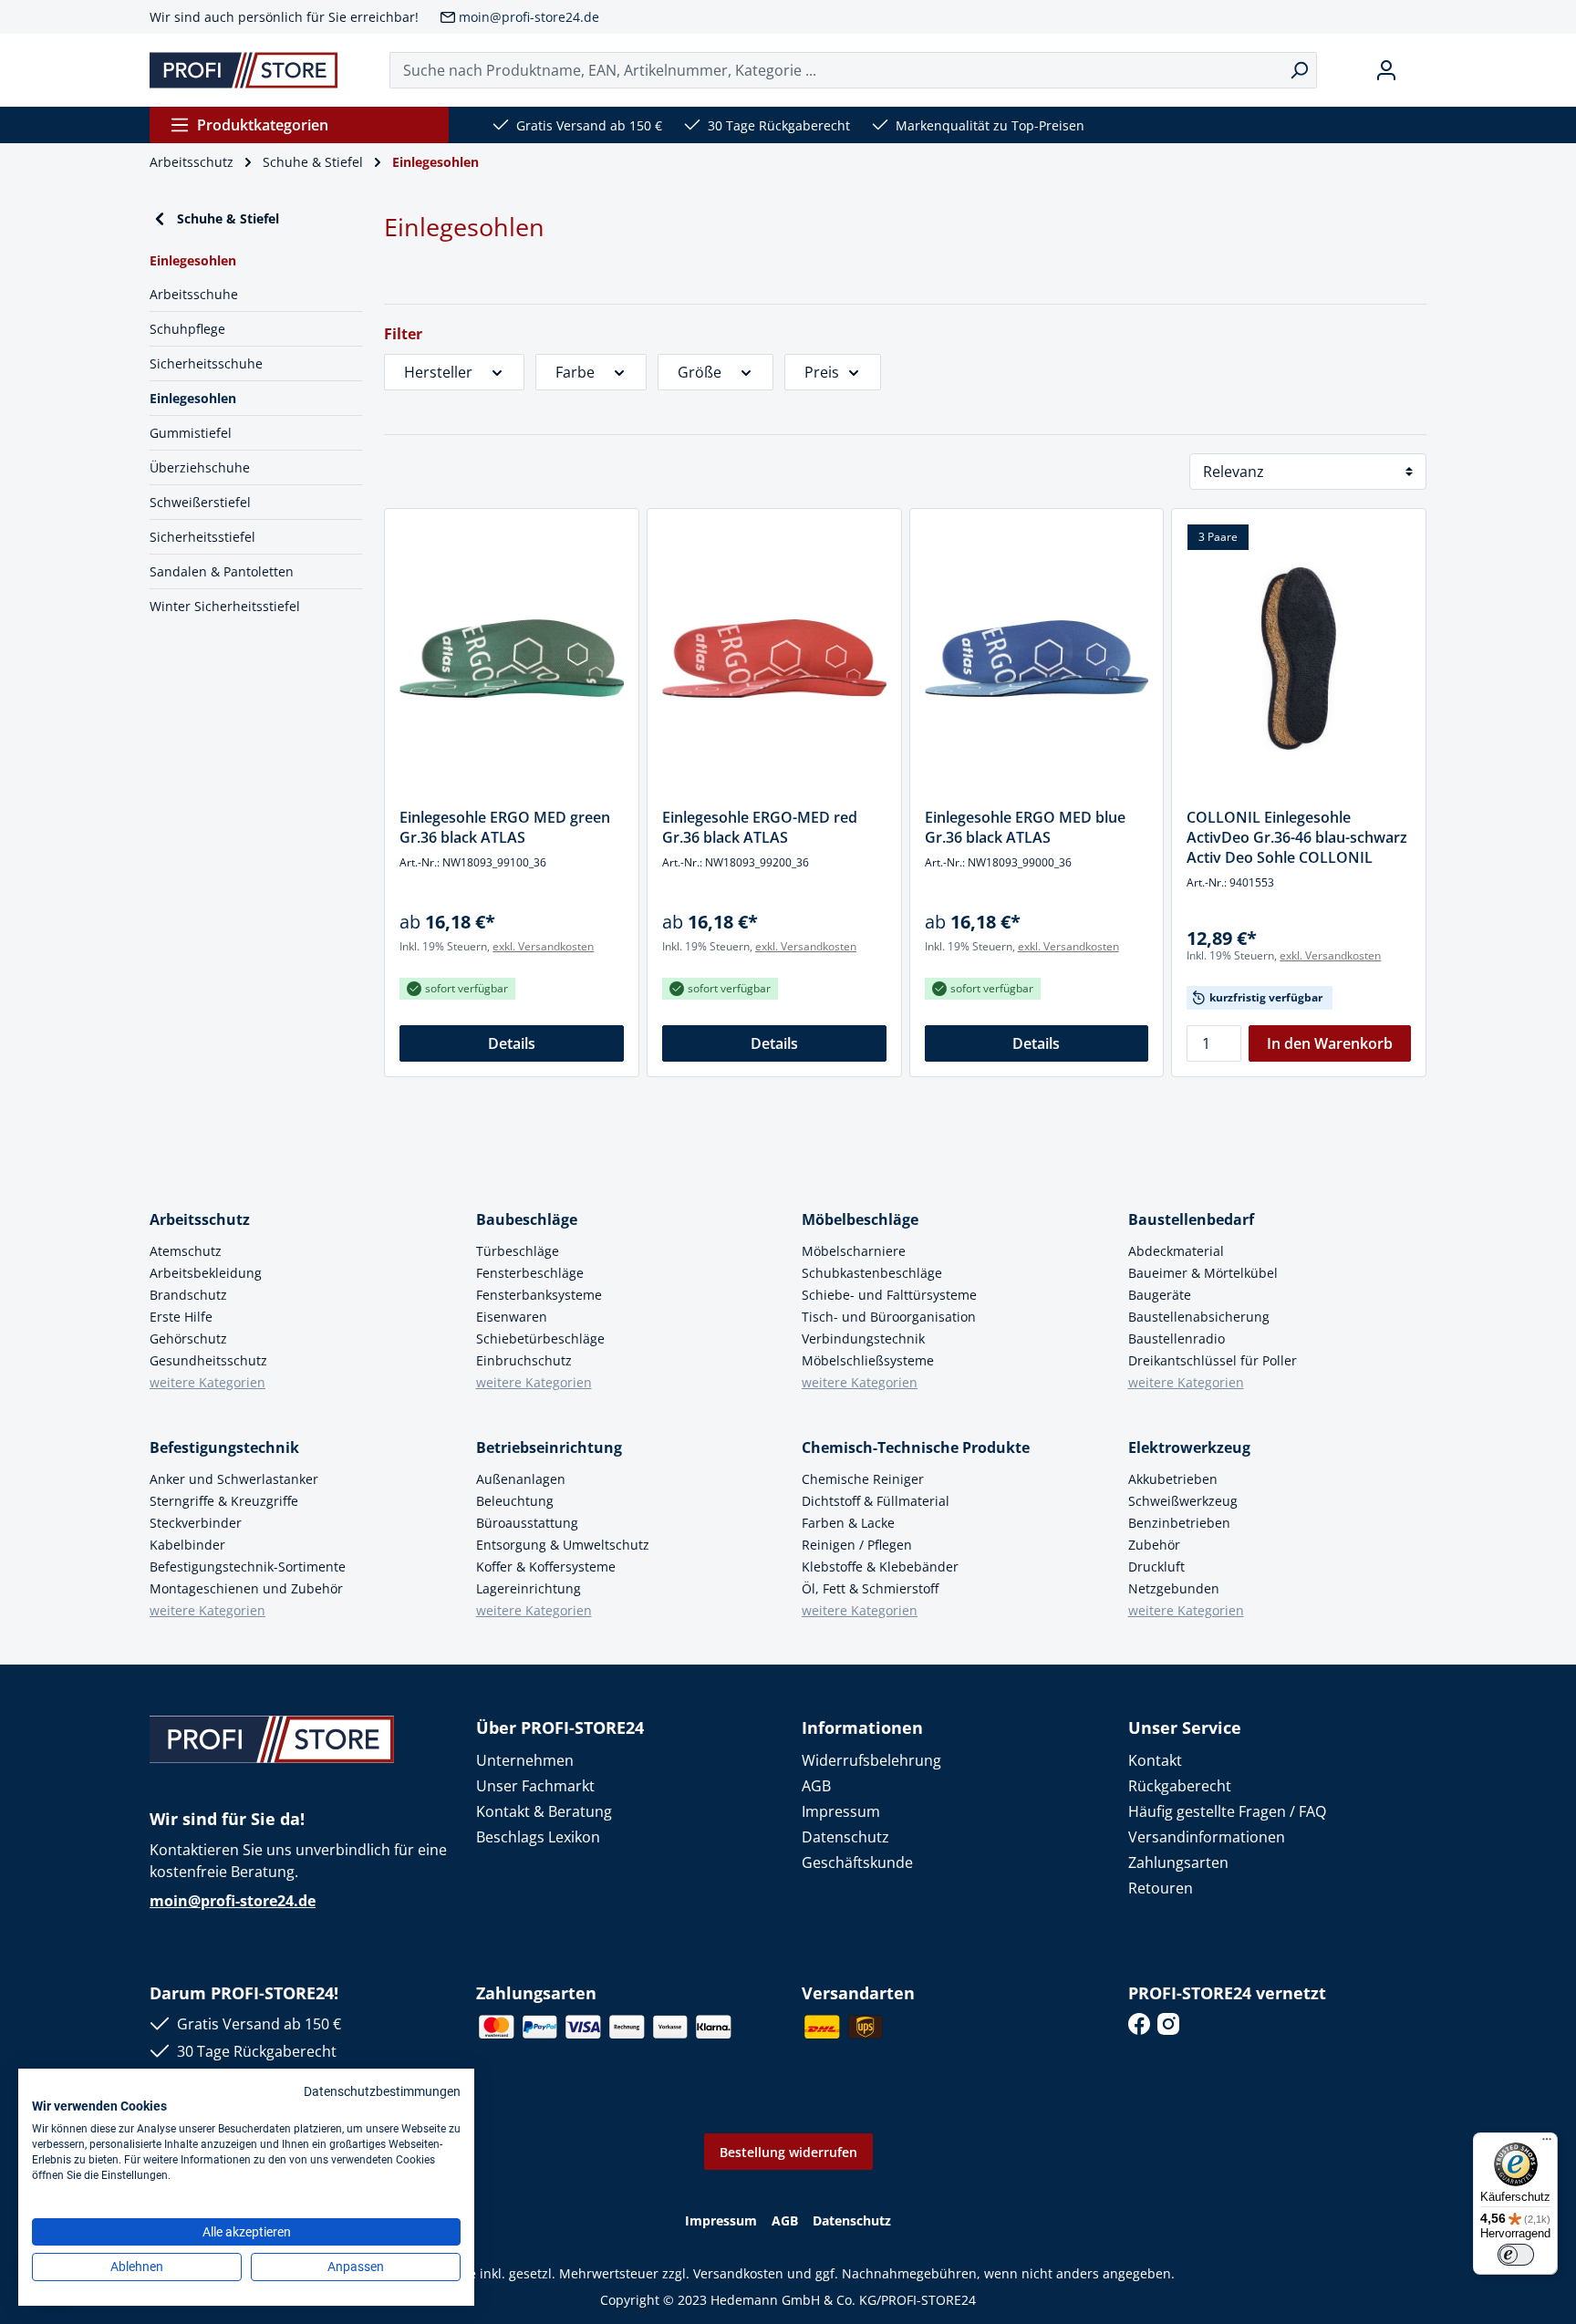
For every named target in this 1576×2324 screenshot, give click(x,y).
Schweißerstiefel (200, 502)
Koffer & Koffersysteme (546, 1567)
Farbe (575, 372)
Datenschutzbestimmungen (382, 2091)
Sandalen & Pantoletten (222, 571)
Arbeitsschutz (200, 1219)
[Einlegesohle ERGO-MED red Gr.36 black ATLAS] (774, 659)
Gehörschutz (188, 1338)
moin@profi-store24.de (529, 17)
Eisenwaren (512, 1317)
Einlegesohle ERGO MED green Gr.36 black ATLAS (505, 827)
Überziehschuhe (200, 467)
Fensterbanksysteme (539, 1295)
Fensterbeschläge (530, 1273)
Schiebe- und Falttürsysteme (889, 1295)
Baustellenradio (1177, 1338)
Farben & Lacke (848, 1523)
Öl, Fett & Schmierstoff (870, 1588)
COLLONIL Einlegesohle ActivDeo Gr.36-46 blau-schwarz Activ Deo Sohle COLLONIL (1297, 837)
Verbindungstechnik (863, 1338)
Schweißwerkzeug (1183, 1501)
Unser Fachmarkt (535, 1786)
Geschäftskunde (857, 1862)
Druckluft (1156, 1567)
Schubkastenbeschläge (872, 1273)
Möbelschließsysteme (868, 1360)
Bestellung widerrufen (788, 2152)
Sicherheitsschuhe (206, 363)
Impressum (841, 1811)
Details (512, 1043)
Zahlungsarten (1178, 1862)
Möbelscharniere (854, 1251)
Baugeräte (1160, 1295)
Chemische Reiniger (863, 1479)
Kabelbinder (187, 1545)
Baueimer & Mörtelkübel (1203, 1273)
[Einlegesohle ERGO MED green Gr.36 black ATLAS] (512, 659)
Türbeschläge (518, 1251)
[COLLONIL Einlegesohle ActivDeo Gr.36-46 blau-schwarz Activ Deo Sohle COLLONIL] (1299, 659)
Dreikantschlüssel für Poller (1213, 1360)
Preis (822, 372)
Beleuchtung (515, 1501)
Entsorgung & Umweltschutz (563, 1545)
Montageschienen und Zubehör (246, 1588)
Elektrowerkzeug (1189, 1447)
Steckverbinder (196, 1523)
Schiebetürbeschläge (540, 1338)
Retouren (1161, 1888)
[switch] (1516, 2255)
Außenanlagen (521, 1479)
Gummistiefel (191, 433)
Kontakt (1155, 1760)
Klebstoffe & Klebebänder (880, 1567)
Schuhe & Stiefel (228, 218)
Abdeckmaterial (1176, 1251)
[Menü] (1547, 2143)
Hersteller (438, 372)
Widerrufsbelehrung (871, 1760)
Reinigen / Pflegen (857, 1545)
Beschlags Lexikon (538, 1837)
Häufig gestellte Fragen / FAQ (1227, 1811)
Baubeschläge (527, 1219)
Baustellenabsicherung (1199, 1317)
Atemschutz (186, 1251)
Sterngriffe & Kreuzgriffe (224, 1501)
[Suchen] (1299, 70)
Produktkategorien (263, 125)
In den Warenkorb (1330, 1043)
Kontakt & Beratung (544, 1811)
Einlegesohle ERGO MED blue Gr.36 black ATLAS (1025, 827)
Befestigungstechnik (224, 1447)
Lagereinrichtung (529, 1588)
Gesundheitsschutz (208, 1360)
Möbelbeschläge (860, 1219)
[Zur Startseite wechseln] (244, 70)
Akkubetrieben (1173, 1479)
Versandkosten (738, 2273)
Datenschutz (845, 1837)
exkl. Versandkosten (543, 946)
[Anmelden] (1386, 70)
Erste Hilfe (181, 1317)
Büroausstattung (527, 1523)
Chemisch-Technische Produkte (916, 1447)
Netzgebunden (1174, 1588)
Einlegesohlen (193, 398)
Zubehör (1154, 1545)
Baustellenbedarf (1191, 1219)
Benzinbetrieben (1179, 1523)
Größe (700, 372)
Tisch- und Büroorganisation (889, 1317)
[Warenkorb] (1419, 70)
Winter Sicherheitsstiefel (225, 606)
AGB (816, 1786)
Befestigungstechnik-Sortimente (248, 1567)
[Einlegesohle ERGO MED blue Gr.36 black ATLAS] (1037, 659)
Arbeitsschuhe (194, 294)
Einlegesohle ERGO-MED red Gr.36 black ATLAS (760, 827)
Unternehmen (525, 1760)
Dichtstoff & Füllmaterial (876, 1501)
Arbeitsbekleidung (206, 1273)
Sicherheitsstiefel (202, 537)
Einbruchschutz (524, 1360)
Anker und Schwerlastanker (234, 1479)
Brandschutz (188, 1295)
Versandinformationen (1207, 1837)
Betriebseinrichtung (549, 1447)
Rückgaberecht (1180, 1786)
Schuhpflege (187, 329)
